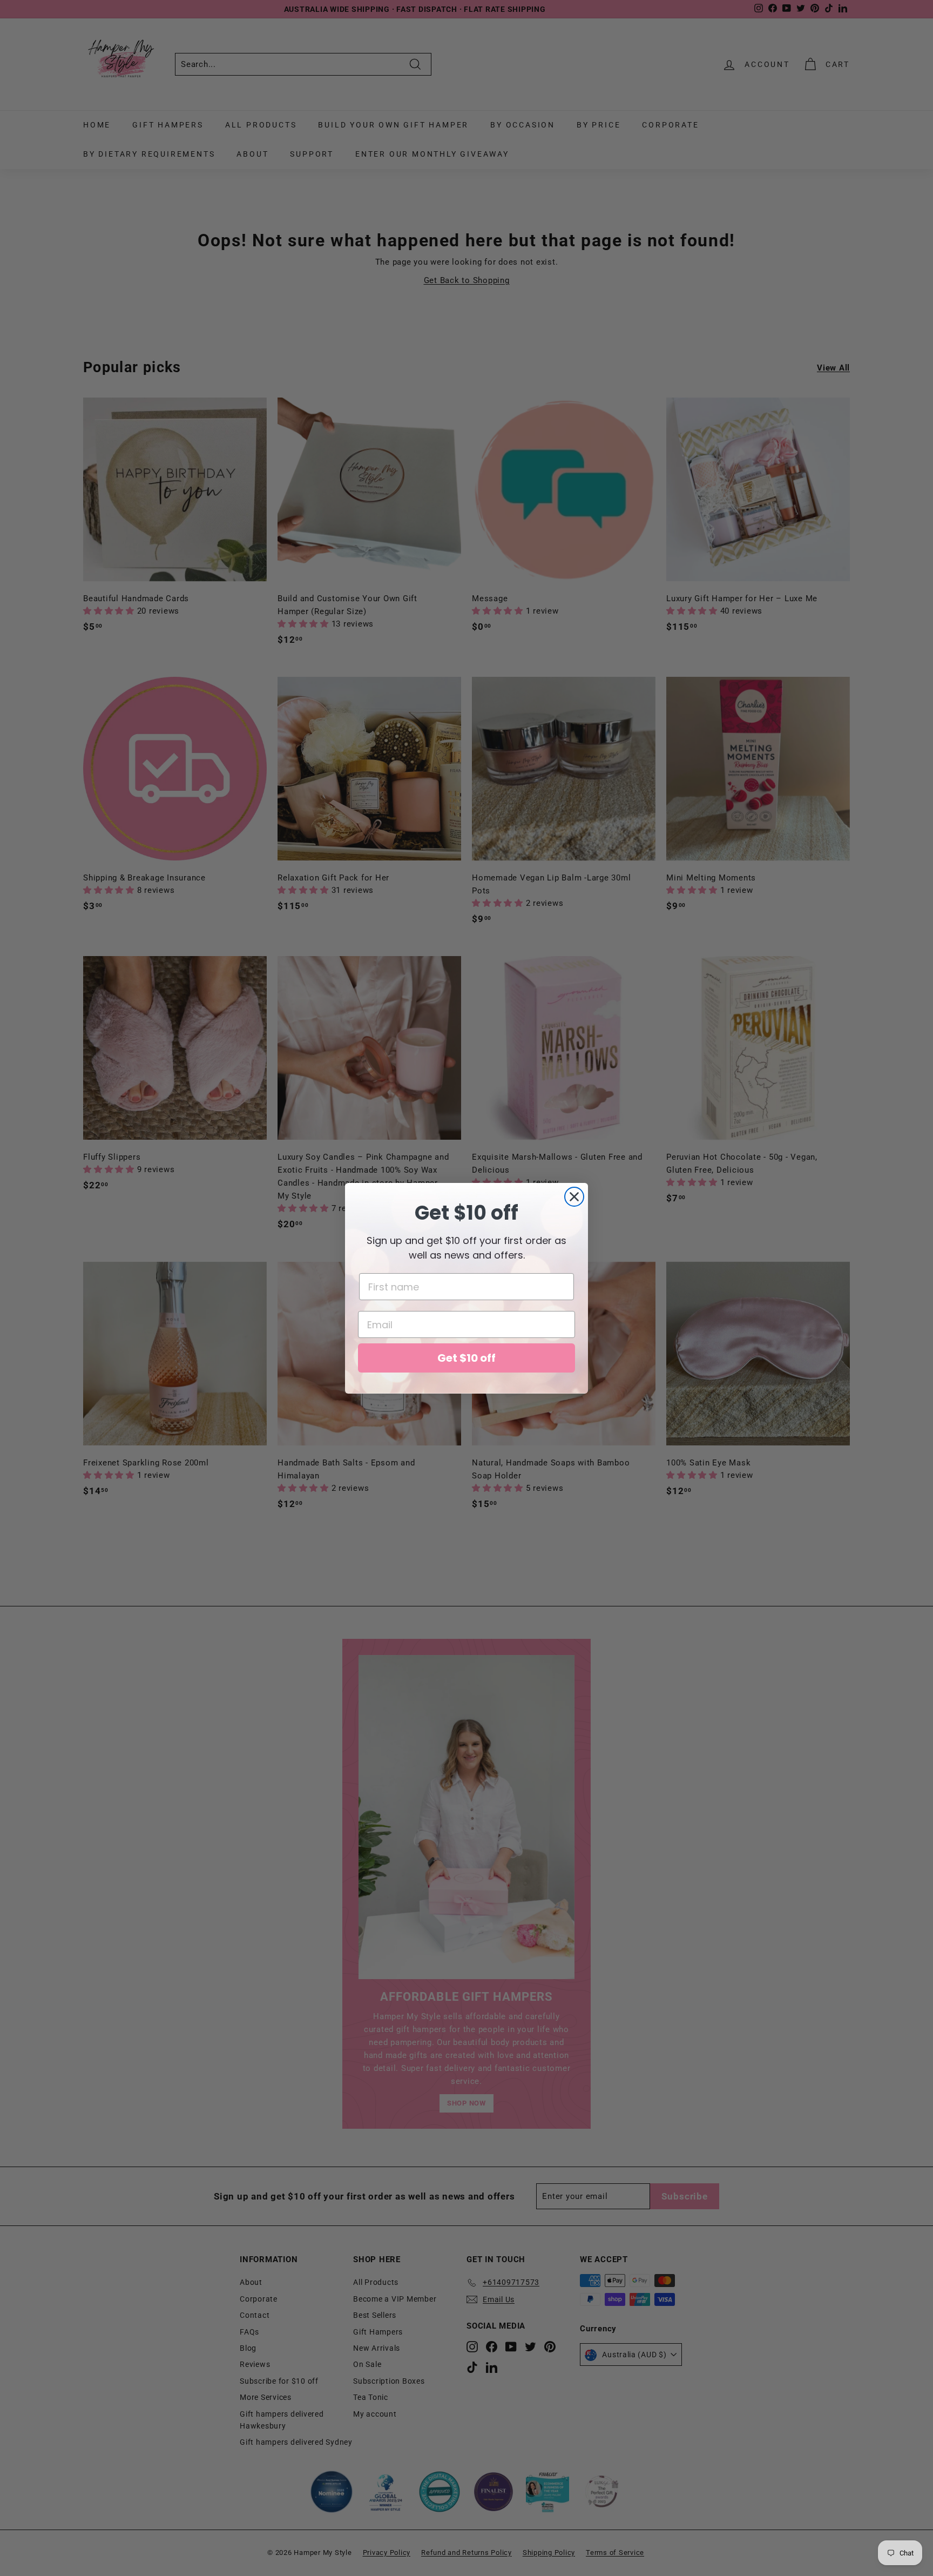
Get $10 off (466, 1358)
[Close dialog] (574, 1197)
